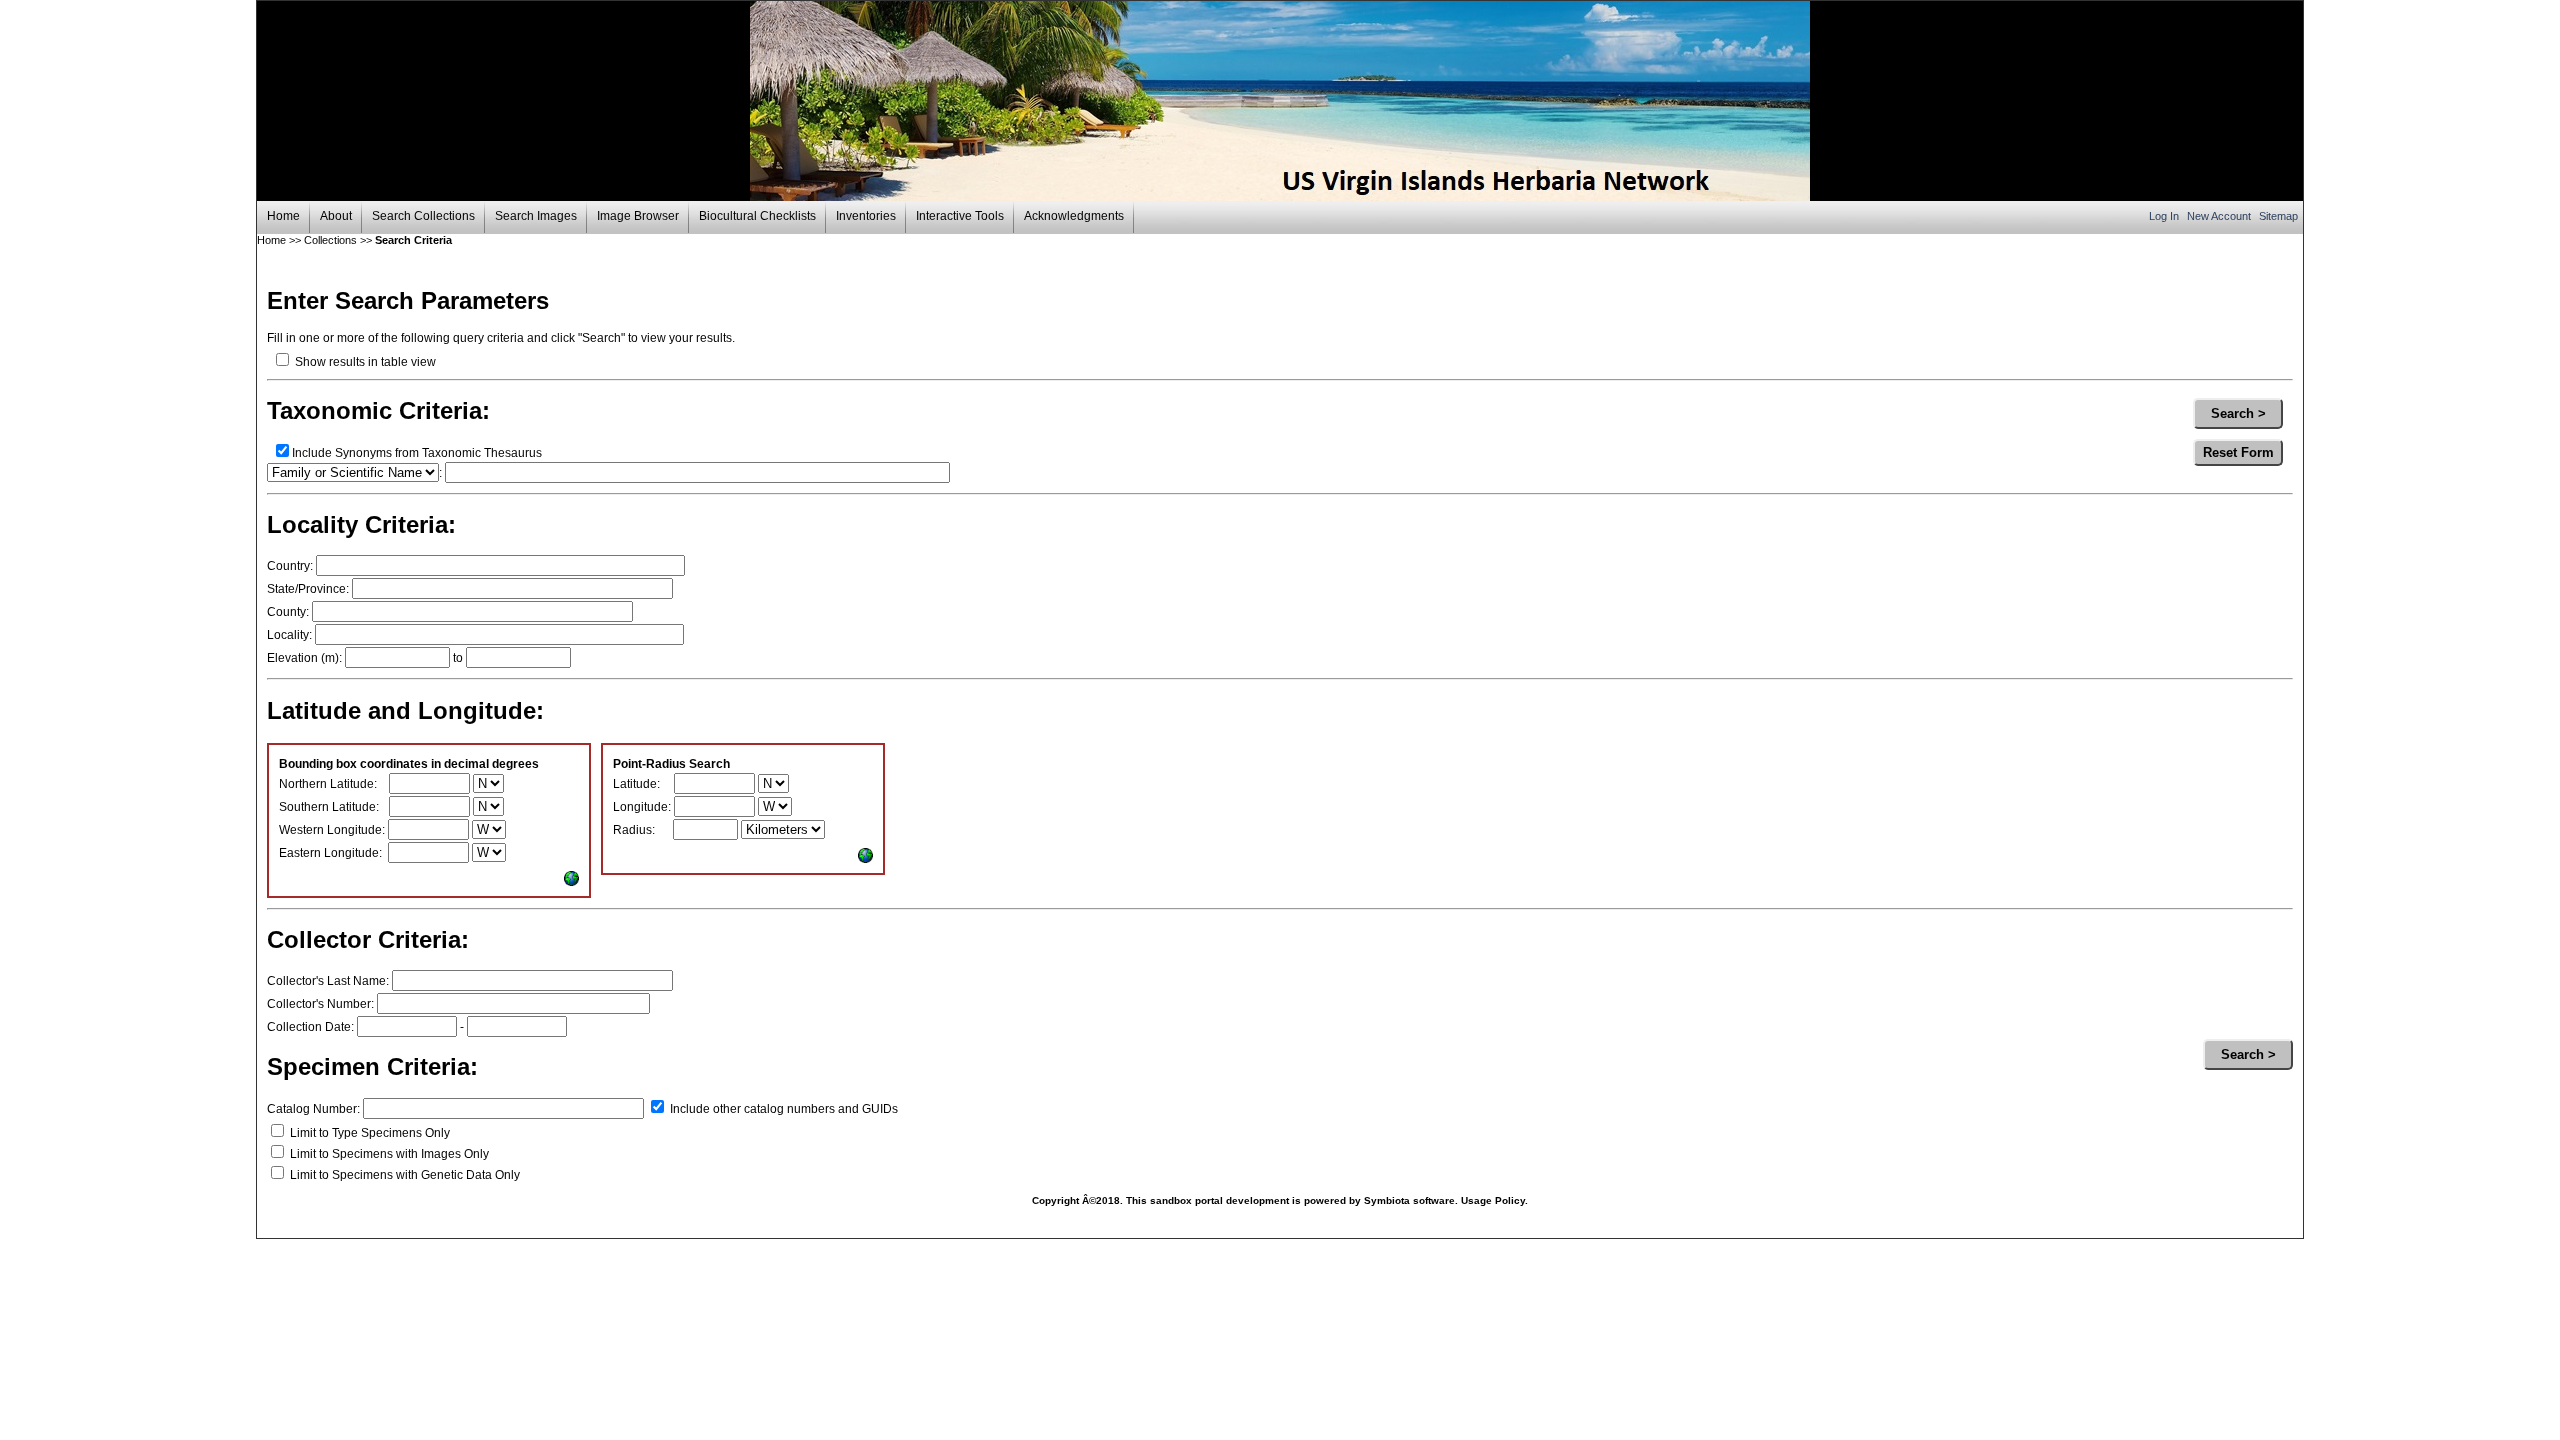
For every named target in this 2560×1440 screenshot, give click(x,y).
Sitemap (2278, 216)
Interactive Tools (960, 216)
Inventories (866, 216)
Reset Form (2238, 452)
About (336, 216)
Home (283, 216)
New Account (2220, 216)
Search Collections (423, 216)
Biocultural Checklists (757, 216)
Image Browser (638, 216)
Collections (330, 240)
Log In (2165, 216)
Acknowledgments (1074, 216)
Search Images (536, 216)
